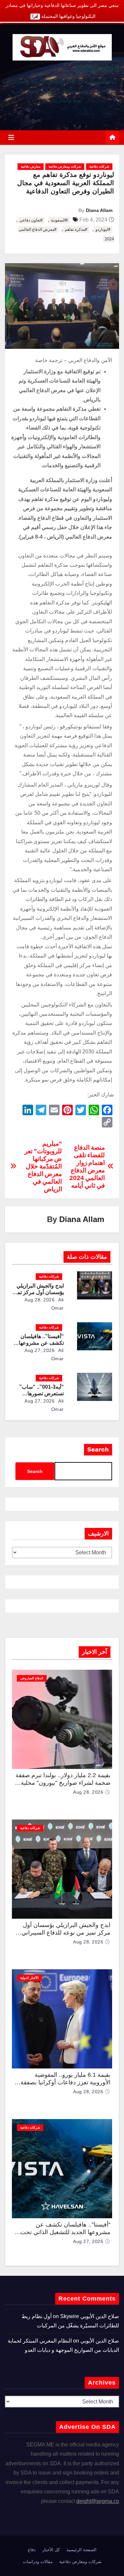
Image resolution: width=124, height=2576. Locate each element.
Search (98, 1450)
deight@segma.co (98, 2501)
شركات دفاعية (99, 166)
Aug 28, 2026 (40, 1300)
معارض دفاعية (31, 166)
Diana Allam (99, 210)
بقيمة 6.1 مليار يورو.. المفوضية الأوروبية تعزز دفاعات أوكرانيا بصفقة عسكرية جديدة (65, 2082)
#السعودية (59, 220)
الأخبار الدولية (29, 1978)
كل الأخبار (51, 2550)
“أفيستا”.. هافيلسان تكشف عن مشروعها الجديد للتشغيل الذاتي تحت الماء (65, 2232)
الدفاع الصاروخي (32, 1678)
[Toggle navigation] (11, 138)
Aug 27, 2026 (40, 1350)
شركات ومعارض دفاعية (65, 166)
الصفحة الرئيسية (82, 2550)
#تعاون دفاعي (31, 220)
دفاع (32, 2550)
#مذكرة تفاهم (76, 229)
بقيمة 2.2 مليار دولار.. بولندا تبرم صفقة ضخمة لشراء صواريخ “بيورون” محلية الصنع (63, 1783)
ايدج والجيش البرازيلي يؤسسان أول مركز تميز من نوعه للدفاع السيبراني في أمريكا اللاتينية (66, 1932)
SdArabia (98, 68)
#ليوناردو (103, 229)
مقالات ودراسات (38, 2562)
